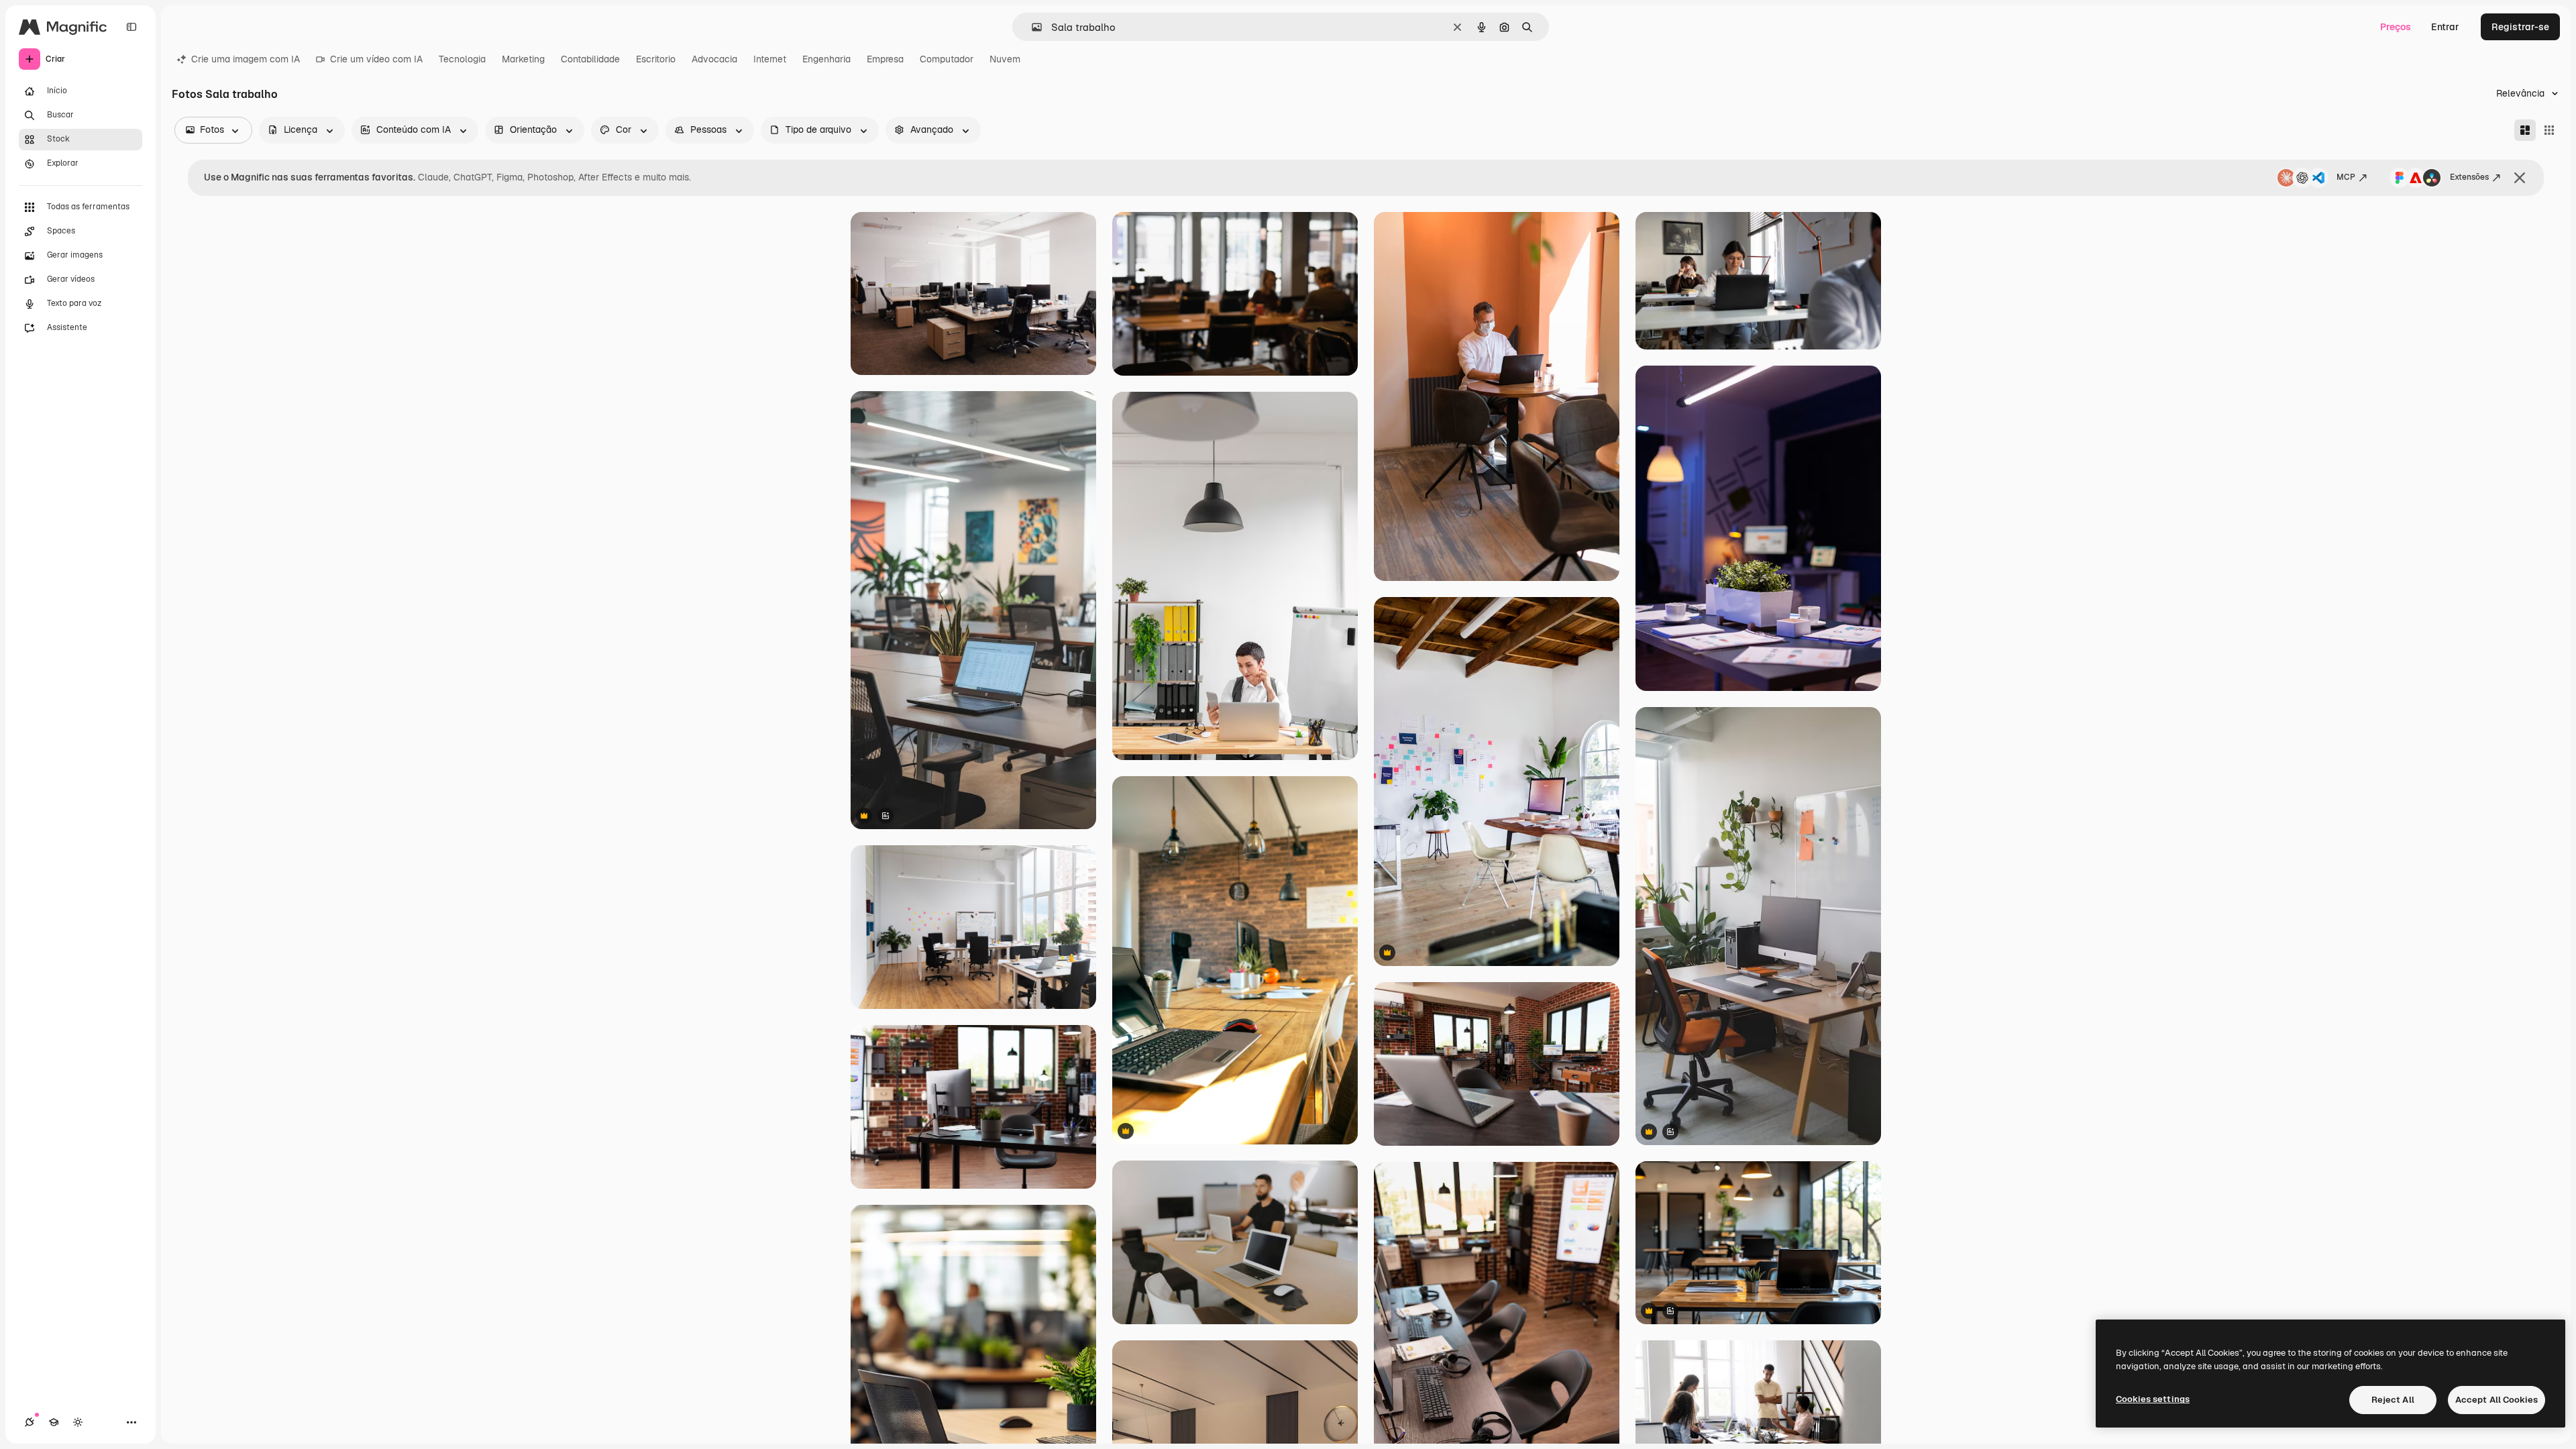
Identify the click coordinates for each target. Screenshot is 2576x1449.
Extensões (2469, 177)
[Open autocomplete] (1031, 27)
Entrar (2445, 27)
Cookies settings (2153, 1399)
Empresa (885, 59)
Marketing (523, 59)
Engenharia (826, 59)
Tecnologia (462, 59)
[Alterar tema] (78, 1422)
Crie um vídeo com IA (376, 59)
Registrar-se (2520, 27)
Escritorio (656, 59)
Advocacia (714, 59)
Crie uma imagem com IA (246, 59)
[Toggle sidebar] (131, 27)
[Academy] (54, 1422)
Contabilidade (590, 59)
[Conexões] (30, 1422)
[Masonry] (2525, 130)
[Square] (2549, 130)
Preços (2396, 27)
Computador (947, 59)
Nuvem (1005, 59)
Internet (770, 59)
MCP (2346, 177)
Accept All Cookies (2497, 1400)
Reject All (2393, 1400)
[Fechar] (2520, 178)
